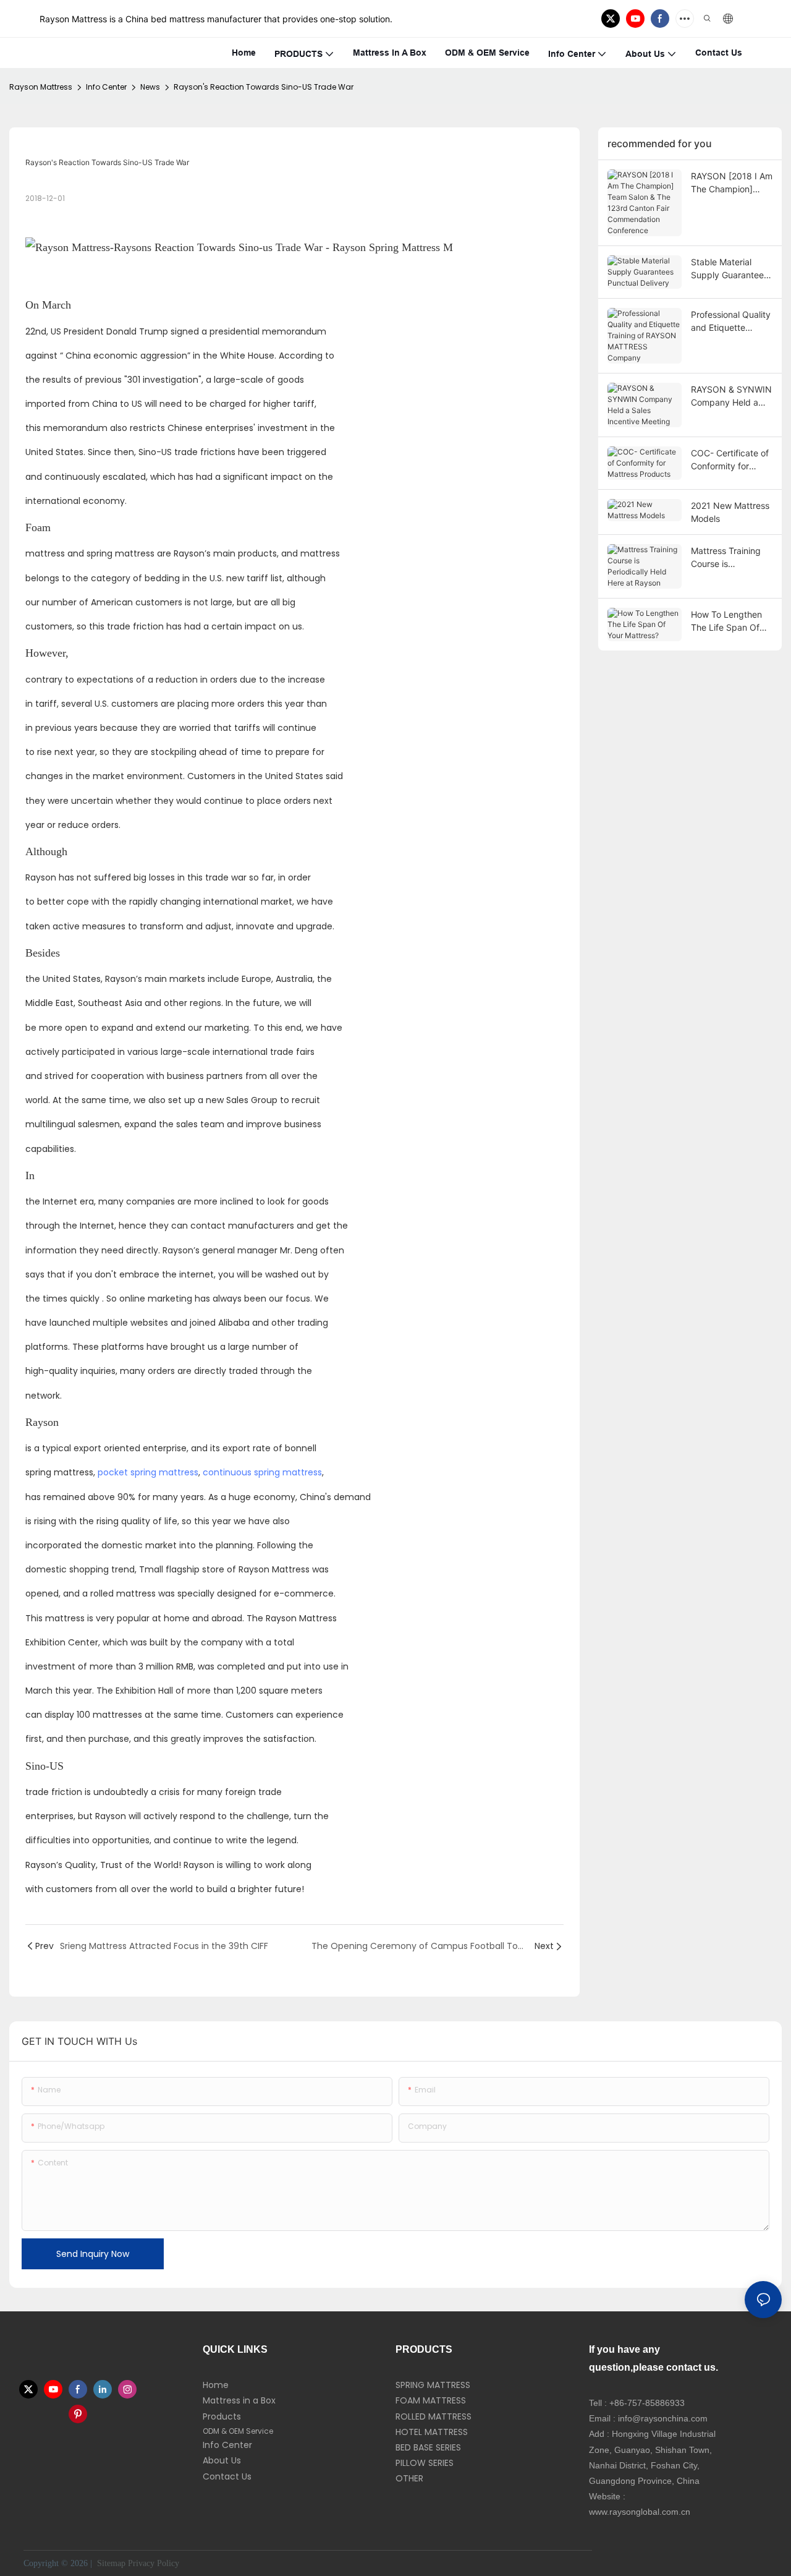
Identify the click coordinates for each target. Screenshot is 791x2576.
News (150, 87)
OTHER (409, 2478)
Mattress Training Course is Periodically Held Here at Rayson (726, 558)
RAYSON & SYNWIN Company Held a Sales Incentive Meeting (731, 396)
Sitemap (110, 2563)
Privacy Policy (154, 2563)
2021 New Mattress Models (730, 512)
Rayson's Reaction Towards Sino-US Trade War (264, 87)
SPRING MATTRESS (433, 2385)
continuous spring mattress (262, 1472)
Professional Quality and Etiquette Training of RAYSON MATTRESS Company (731, 322)
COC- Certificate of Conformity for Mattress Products (730, 460)
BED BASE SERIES (428, 2447)
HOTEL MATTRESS (432, 2432)
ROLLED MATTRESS (434, 2416)
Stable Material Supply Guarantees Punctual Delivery (730, 269)
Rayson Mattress (41, 87)
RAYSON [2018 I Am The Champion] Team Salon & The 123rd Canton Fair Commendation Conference (732, 183)
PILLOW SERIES (425, 2463)
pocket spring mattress (148, 1472)
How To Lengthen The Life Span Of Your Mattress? (726, 621)
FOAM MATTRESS (431, 2400)
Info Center (106, 87)
